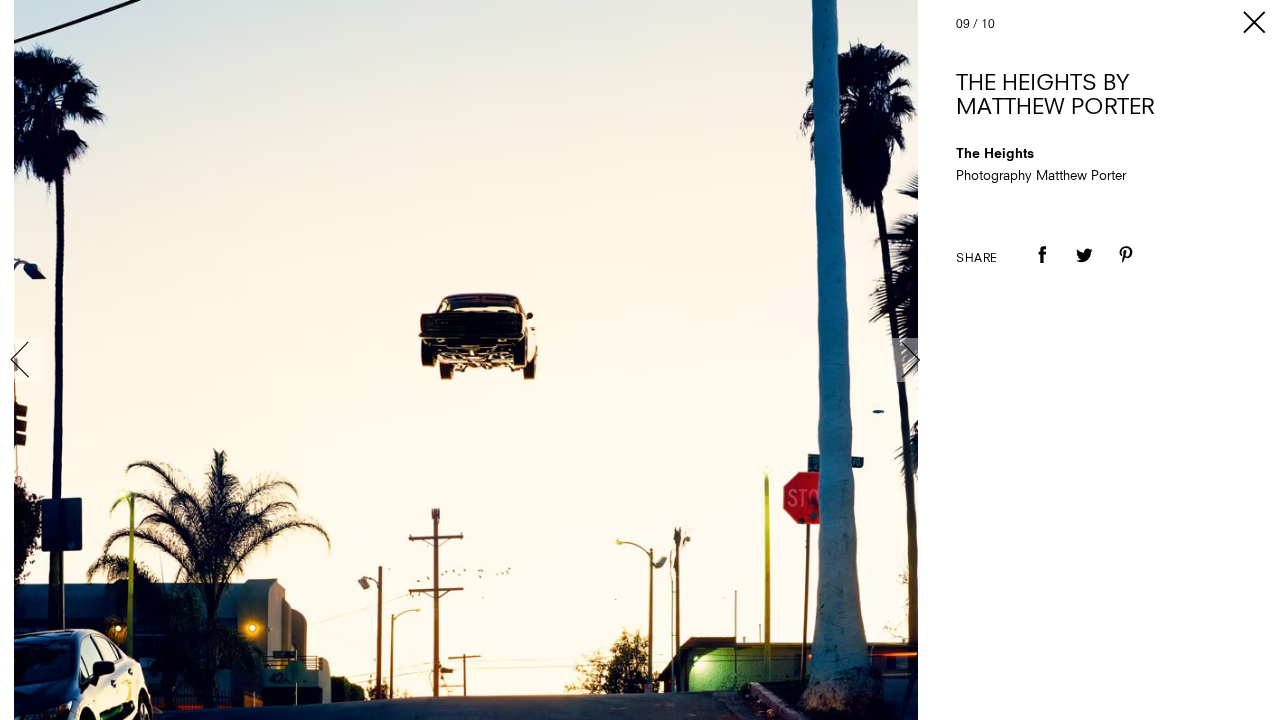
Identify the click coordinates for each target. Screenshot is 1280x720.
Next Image (910, 360)
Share (977, 259)
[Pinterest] (1126, 269)
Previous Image (22, 360)
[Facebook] (1042, 269)
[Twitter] (1084, 269)
